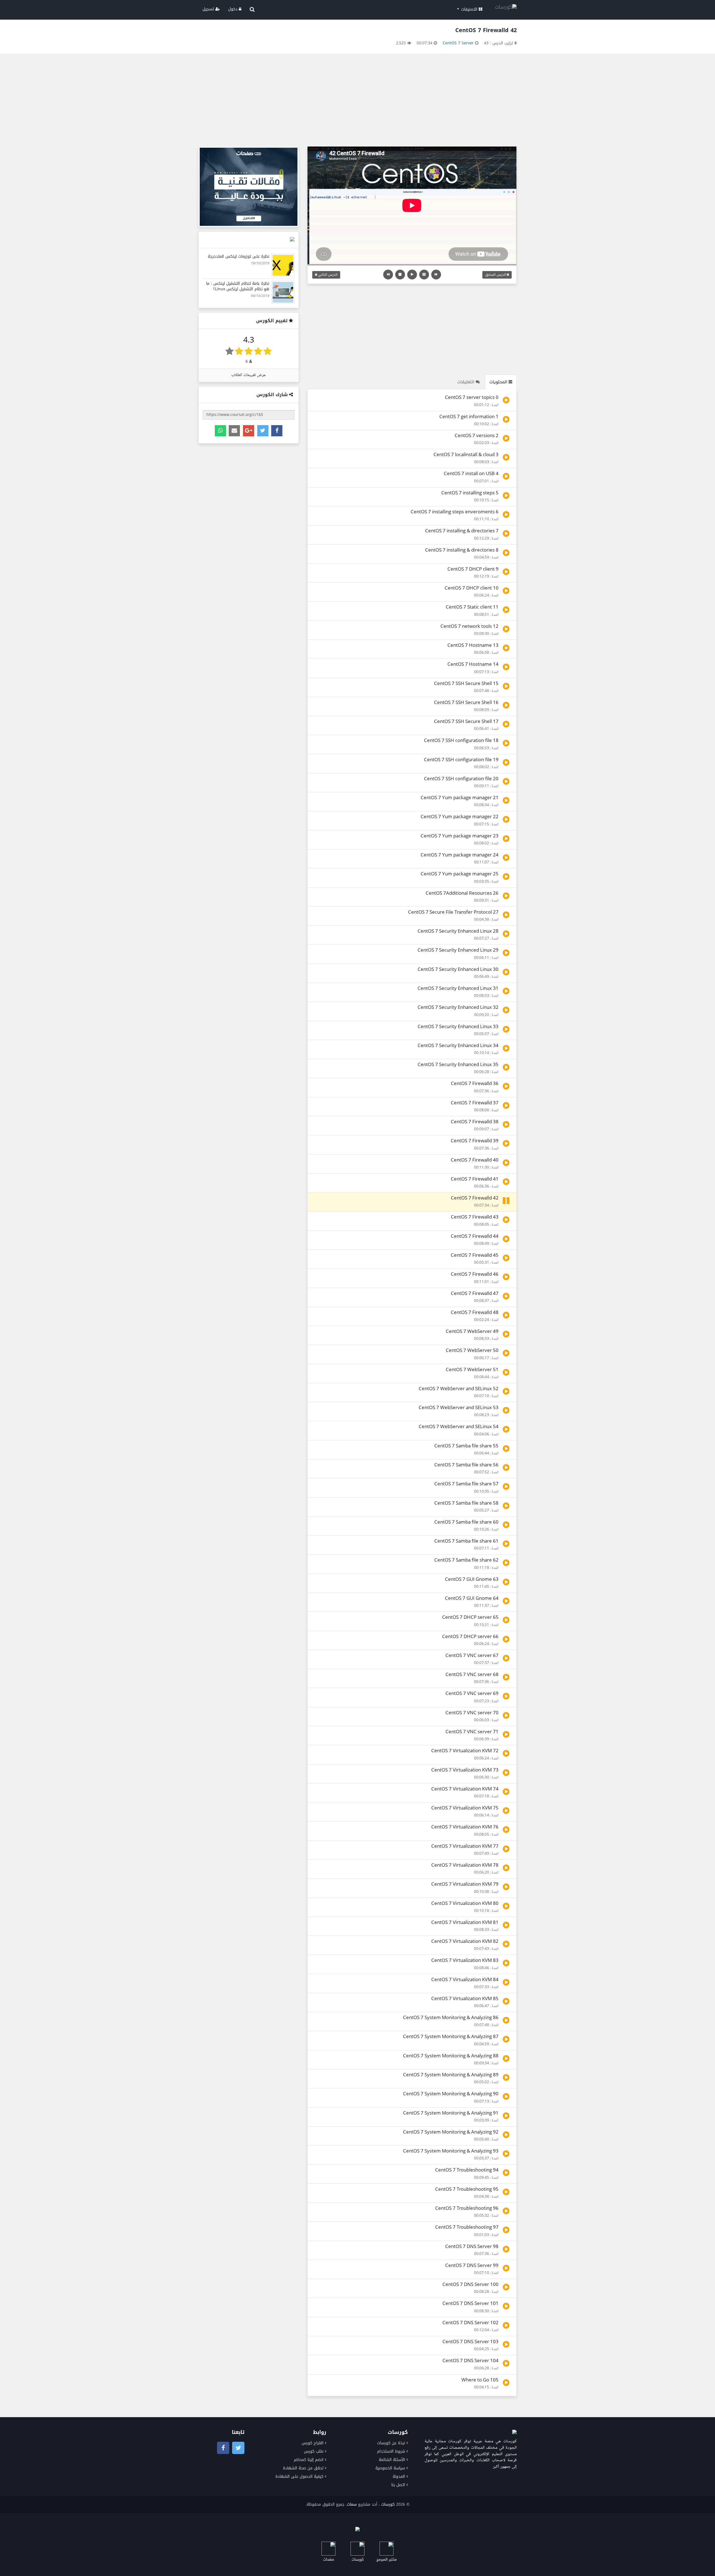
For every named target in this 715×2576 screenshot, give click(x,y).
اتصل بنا (398, 2485)
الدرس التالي (327, 275)
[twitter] (263, 431)
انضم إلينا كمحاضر (309, 2460)
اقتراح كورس (313, 2443)
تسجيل (209, 9)
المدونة (399, 2476)
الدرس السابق (496, 275)
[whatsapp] (220, 431)
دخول (233, 9)
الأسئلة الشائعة (392, 2460)
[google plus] (249, 431)
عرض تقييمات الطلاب (249, 375)
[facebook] (277, 431)
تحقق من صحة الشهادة (303, 2468)
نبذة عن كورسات (391, 2443)
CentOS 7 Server (458, 43)
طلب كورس (314, 2451)
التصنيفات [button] (469, 9)
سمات (352, 2504)
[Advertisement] (357, 102)
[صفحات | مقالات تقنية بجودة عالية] (249, 187)
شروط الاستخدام (391, 2451)
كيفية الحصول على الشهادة (299, 2476)
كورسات (388, 2504)
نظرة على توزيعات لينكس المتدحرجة (239, 256)
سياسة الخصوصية (390, 2468)
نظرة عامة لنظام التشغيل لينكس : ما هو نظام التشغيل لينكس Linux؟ (238, 286)
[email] (234, 431)
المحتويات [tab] (499, 382)
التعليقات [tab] (466, 382)
